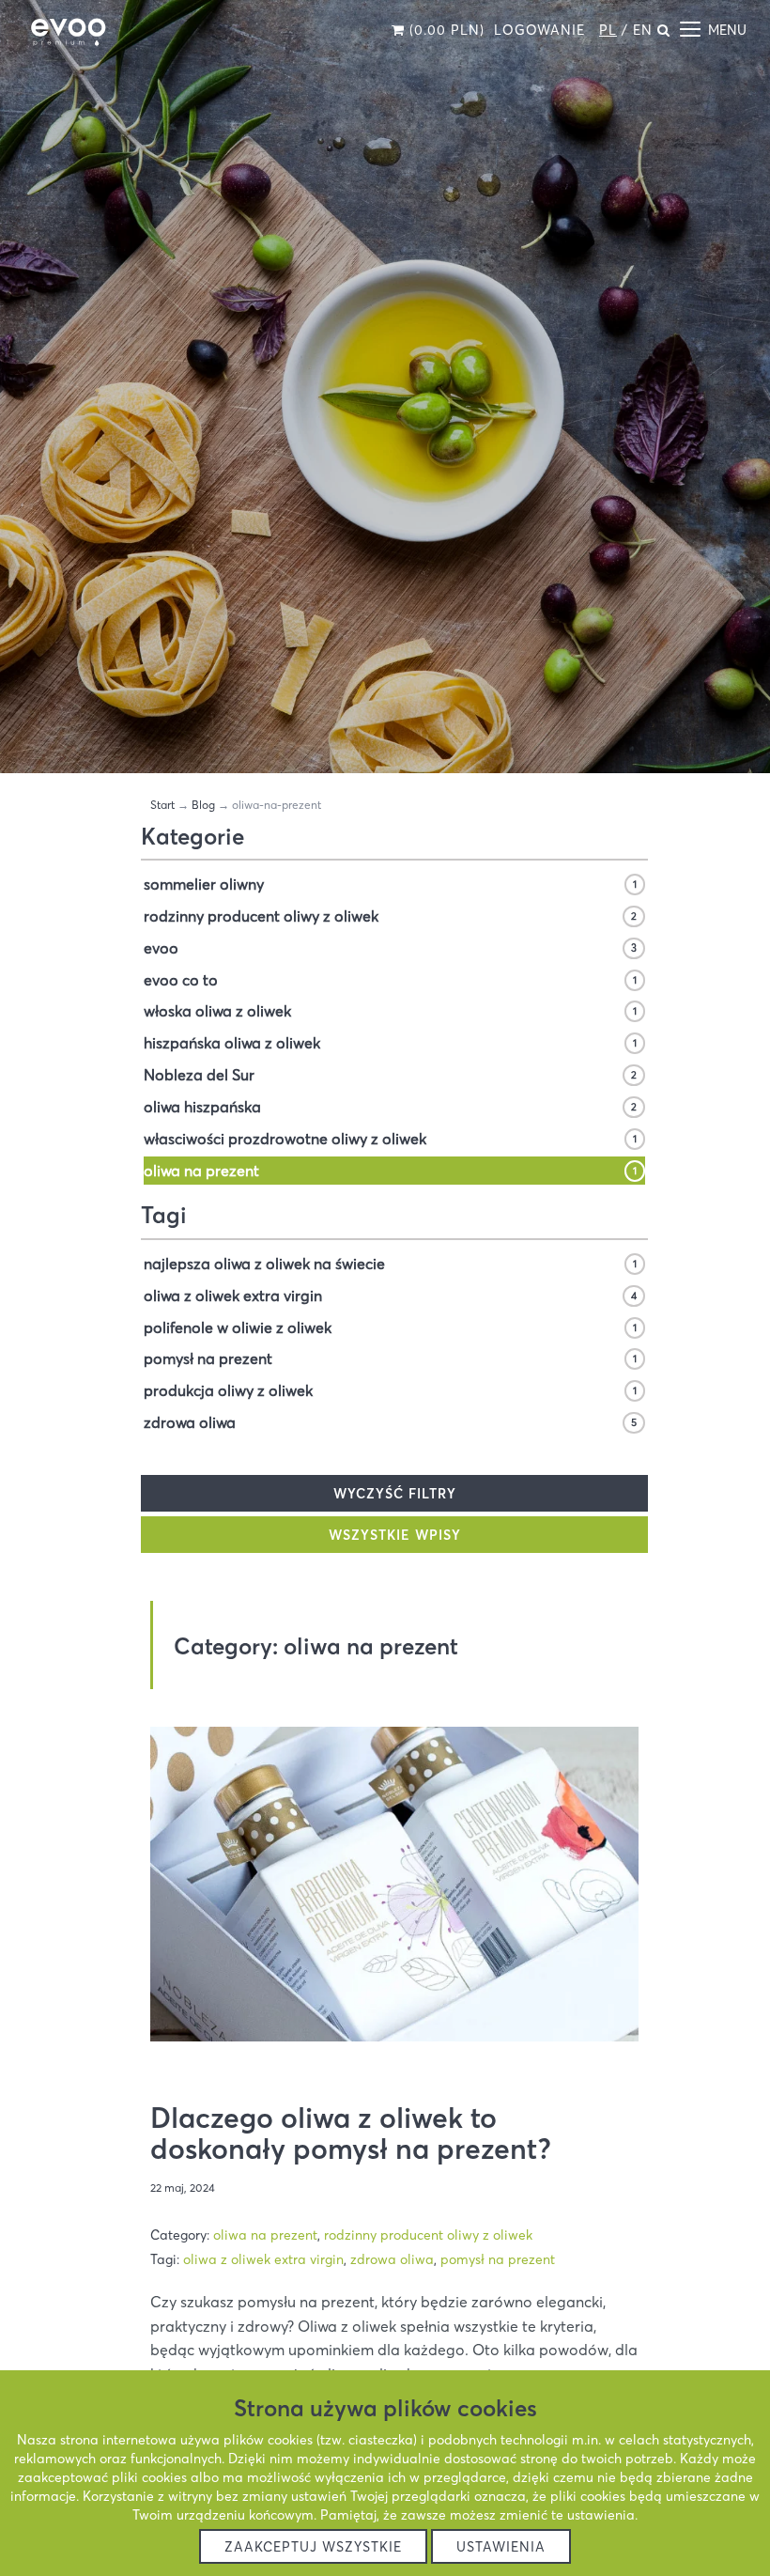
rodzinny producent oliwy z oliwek (390, 916)
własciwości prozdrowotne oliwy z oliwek (390, 1139)
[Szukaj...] (664, 30)
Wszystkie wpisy (395, 1535)
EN (643, 30)
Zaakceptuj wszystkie (313, 2547)
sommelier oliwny (390, 884)
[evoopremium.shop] (68, 33)
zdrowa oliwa (390, 1422)
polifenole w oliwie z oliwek (390, 1327)
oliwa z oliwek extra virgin (390, 1296)
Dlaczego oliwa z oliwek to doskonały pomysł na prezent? (351, 2134)
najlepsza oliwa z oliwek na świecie (390, 1264)
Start (162, 805)
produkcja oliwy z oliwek (390, 1390)
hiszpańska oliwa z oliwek (390, 1043)
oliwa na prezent (390, 1171)
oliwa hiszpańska (390, 1107)
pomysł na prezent (390, 1358)
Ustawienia (501, 2547)
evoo (390, 948)
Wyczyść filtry (395, 1494)
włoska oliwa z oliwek (390, 1011)
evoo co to (390, 980)
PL (608, 30)
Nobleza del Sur (390, 1075)
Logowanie (539, 30)
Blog (203, 805)
